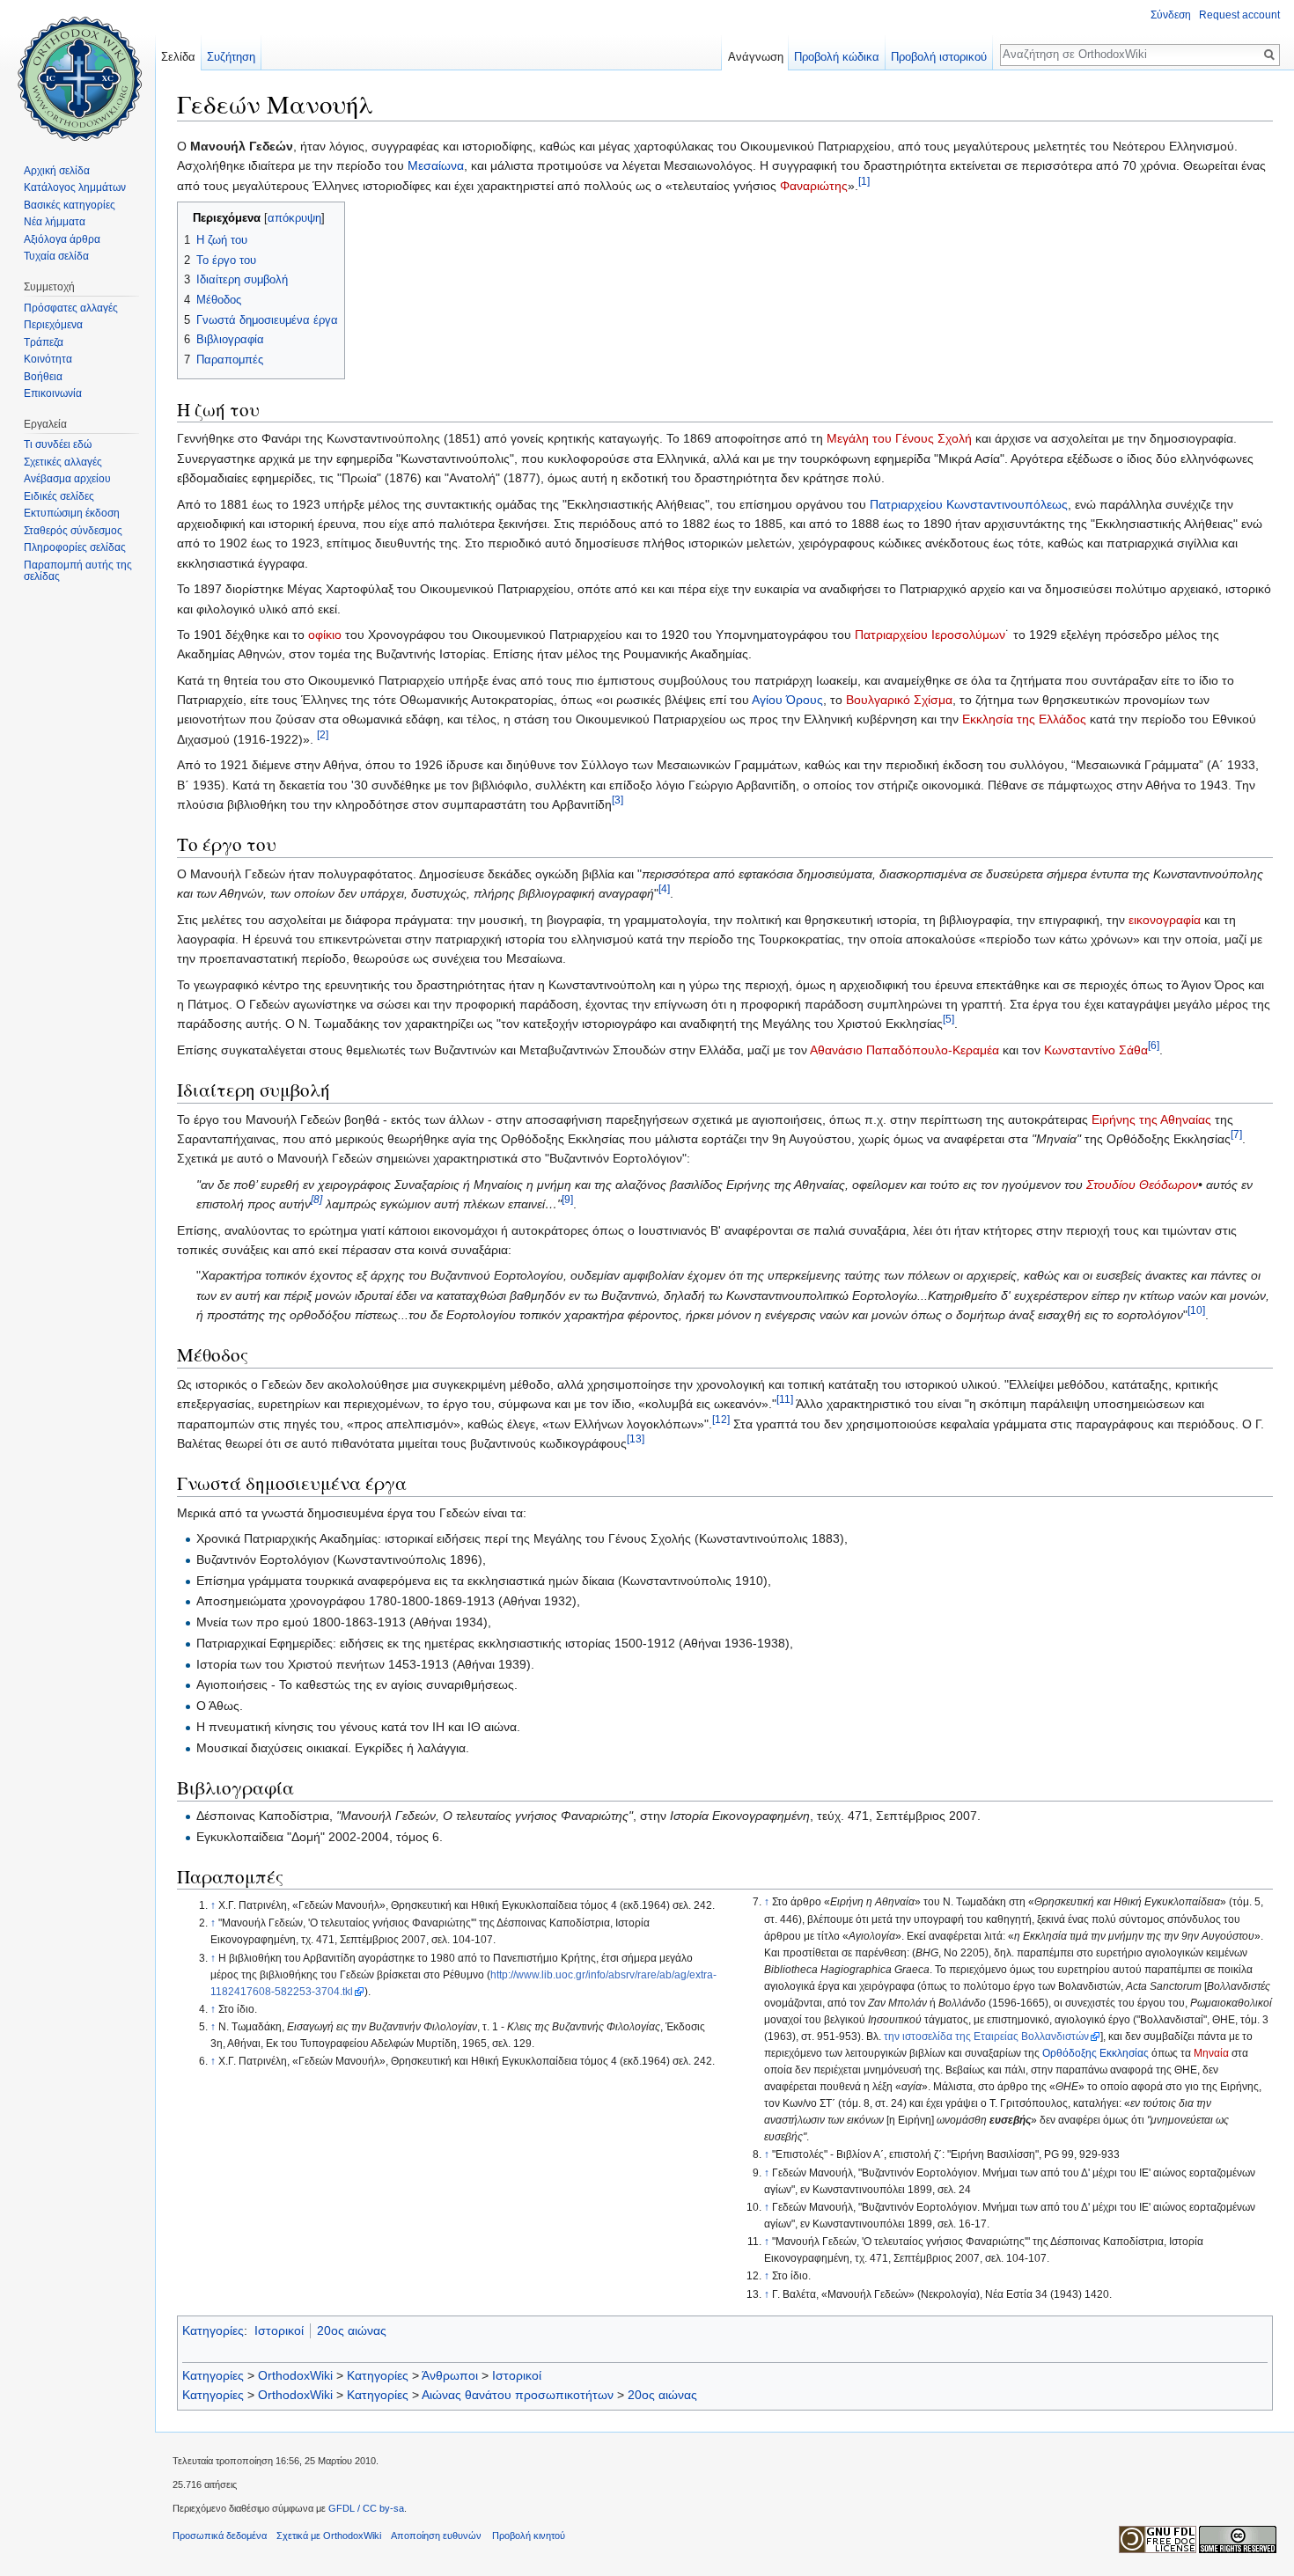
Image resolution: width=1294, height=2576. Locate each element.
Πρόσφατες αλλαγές (71, 308)
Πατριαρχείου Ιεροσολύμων (930, 635)
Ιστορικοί (279, 2330)
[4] (664, 888)
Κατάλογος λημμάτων (75, 187)
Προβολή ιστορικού (939, 57)
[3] (618, 800)
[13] (636, 1438)
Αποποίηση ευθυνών (436, 2536)
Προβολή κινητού (529, 2536)
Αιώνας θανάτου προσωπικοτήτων (518, 2395)
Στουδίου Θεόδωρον (1142, 1185)
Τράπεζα (44, 342)
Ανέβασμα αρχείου (67, 479)
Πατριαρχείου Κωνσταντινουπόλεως (969, 504)
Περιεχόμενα (53, 325)
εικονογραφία (1165, 920)
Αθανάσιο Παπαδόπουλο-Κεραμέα (904, 1050)
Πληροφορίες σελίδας (75, 547)
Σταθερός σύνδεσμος (73, 531)
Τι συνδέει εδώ (58, 444)
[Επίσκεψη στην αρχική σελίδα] (77, 70)
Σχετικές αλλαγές (63, 462)
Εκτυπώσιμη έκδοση (72, 513)
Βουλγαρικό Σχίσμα (899, 700)
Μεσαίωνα (436, 165)
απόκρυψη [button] (294, 218)
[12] (721, 1419)
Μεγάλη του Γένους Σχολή (899, 438)
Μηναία (1211, 2053)
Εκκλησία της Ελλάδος (1024, 719)
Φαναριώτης (814, 186)
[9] (567, 1199)
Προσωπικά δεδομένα (220, 2536)
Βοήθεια (43, 377)
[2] (323, 734)
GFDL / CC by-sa (366, 2508)
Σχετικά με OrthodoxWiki (329, 2536)
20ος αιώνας (352, 2330)
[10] (1196, 1310)
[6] (1154, 1045)
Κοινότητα (48, 359)
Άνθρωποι (450, 2375)
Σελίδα (178, 57)
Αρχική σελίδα (57, 171)
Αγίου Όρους (787, 700)
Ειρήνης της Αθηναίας (1151, 1119)
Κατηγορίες (213, 2330)
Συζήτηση (231, 57)
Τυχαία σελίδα (56, 256)
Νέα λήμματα (55, 222)
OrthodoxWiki (295, 2375)
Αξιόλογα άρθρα (62, 239)
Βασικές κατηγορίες (70, 205)
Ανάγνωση (756, 57)
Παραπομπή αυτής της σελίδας (78, 571)
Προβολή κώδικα (837, 57)
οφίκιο (325, 635)
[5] (948, 1020)
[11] (785, 1399)
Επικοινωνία (53, 393)
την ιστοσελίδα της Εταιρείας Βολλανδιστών (986, 2037)
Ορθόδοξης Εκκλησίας (1095, 2053)
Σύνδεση (1171, 15)
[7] (1236, 1134)
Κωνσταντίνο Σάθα (1096, 1050)
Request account (1239, 15)
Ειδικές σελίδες (59, 496)
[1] (864, 181)
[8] (316, 1199)
